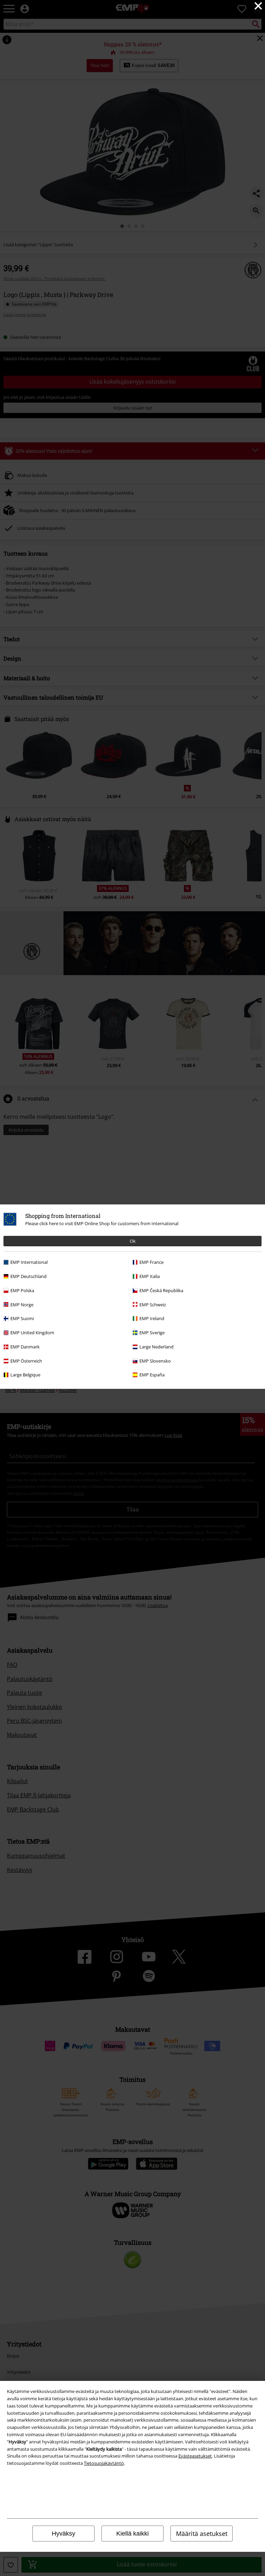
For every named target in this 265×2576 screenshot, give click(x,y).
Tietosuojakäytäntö (104, 2463)
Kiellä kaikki (132, 2534)
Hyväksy (63, 2534)
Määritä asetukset (202, 2534)
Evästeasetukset (195, 2456)
